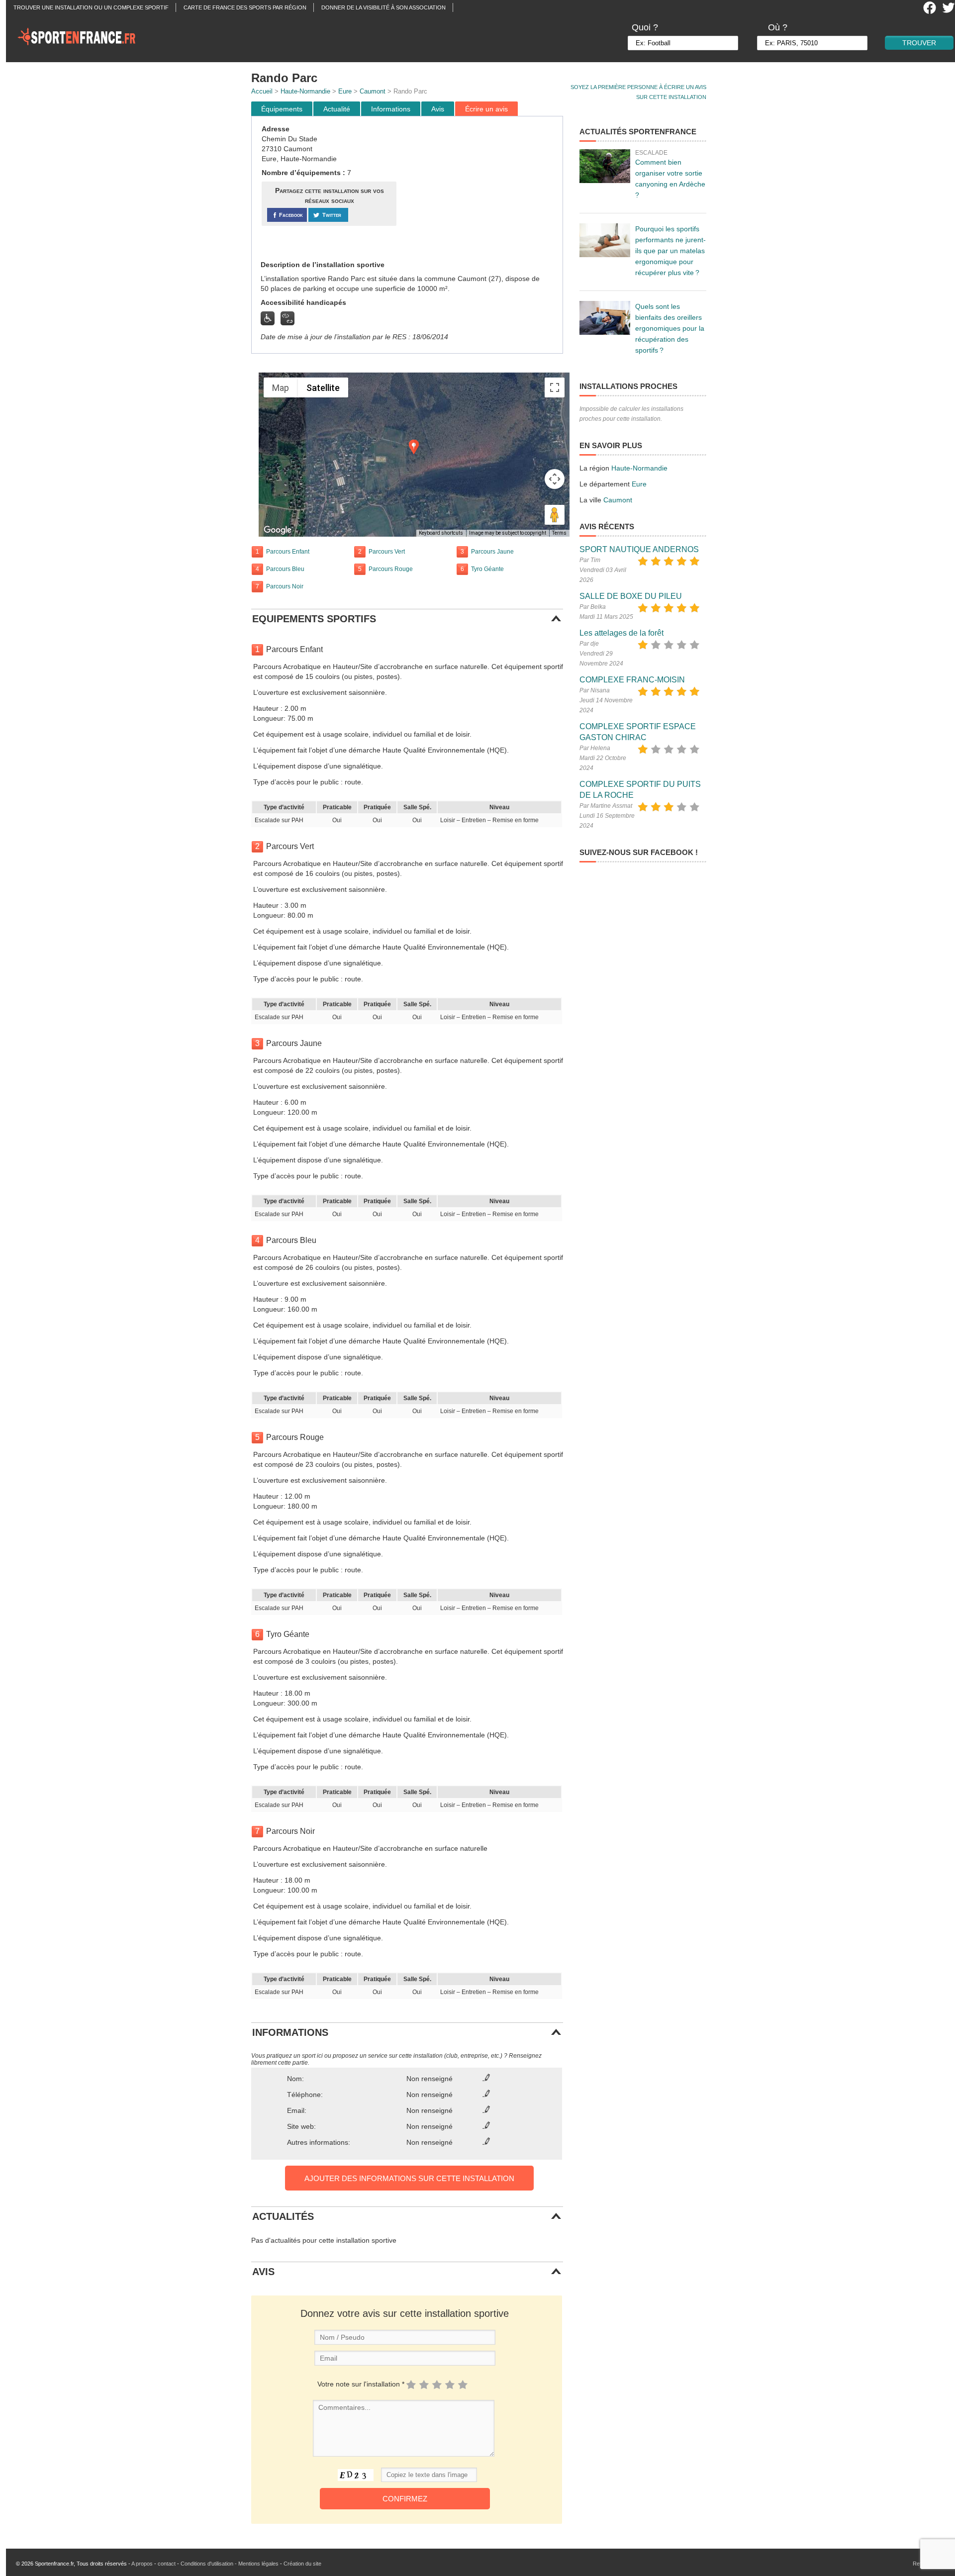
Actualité (337, 109)
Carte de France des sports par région (245, 7)
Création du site (302, 2564)
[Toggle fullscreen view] (555, 387)
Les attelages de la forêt (621, 633)
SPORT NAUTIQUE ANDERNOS (639, 549)
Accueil (262, 91)
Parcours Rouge (391, 569)
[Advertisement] (481, 189)
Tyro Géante (487, 569)
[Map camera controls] (555, 479)
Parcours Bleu (285, 569)
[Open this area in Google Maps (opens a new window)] (278, 530)
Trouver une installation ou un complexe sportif (91, 7)
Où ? (778, 27)
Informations (391, 109)
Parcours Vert (387, 552)
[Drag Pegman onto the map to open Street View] (555, 515)
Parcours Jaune (492, 552)
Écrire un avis (486, 109)
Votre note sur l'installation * (361, 2384)
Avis (438, 109)
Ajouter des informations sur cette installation (409, 2178)
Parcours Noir (285, 586)
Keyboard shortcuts (441, 533)
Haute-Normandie (305, 91)
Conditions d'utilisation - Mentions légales (230, 2564)
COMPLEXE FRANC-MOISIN (632, 680)
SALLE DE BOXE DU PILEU (631, 596)
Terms (559, 533)
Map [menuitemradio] (281, 388)
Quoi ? (645, 27)
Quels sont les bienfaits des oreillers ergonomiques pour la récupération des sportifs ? (670, 328)
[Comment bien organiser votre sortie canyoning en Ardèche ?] (605, 166)
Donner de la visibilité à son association (383, 7)
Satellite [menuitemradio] (323, 388)
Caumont (373, 91)
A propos (142, 2564)
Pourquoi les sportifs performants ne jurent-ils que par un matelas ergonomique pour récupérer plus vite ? (670, 251)
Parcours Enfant (288, 552)
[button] (414, 447)
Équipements (282, 109)
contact (167, 2564)
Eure (345, 91)
